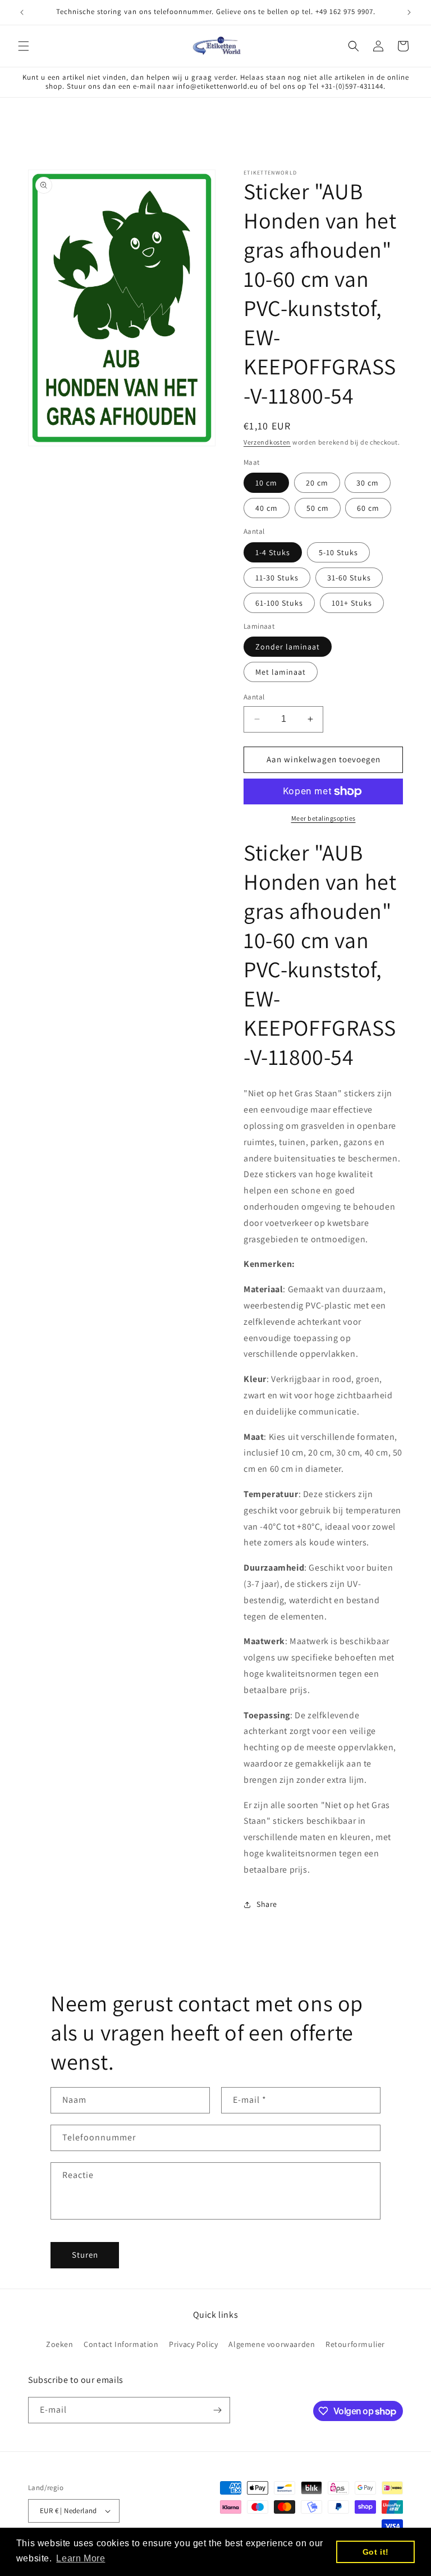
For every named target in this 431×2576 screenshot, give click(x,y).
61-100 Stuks (279, 603)
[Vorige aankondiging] (22, 12)
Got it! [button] (376, 2552)
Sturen (85, 2255)
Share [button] (267, 1904)
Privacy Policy (193, 2344)
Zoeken (60, 2344)
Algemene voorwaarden (272, 2344)
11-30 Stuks (277, 578)
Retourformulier (355, 2344)
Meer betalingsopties (324, 818)
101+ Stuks (352, 603)
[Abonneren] (217, 2410)
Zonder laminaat (288, 647)
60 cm (368, 508)
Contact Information (121, 2344)
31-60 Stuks (349, 578)
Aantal (254, 697)
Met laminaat (281, 672)
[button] (24, 46)
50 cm (318, 508)
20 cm (317, 483)
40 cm (267, 508)
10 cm (266, 483)
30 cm (368, 483)
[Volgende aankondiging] (409, 12)
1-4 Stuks (273, 552)
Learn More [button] (81, 2558)
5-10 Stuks (338, 552)
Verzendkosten (267, 442)
